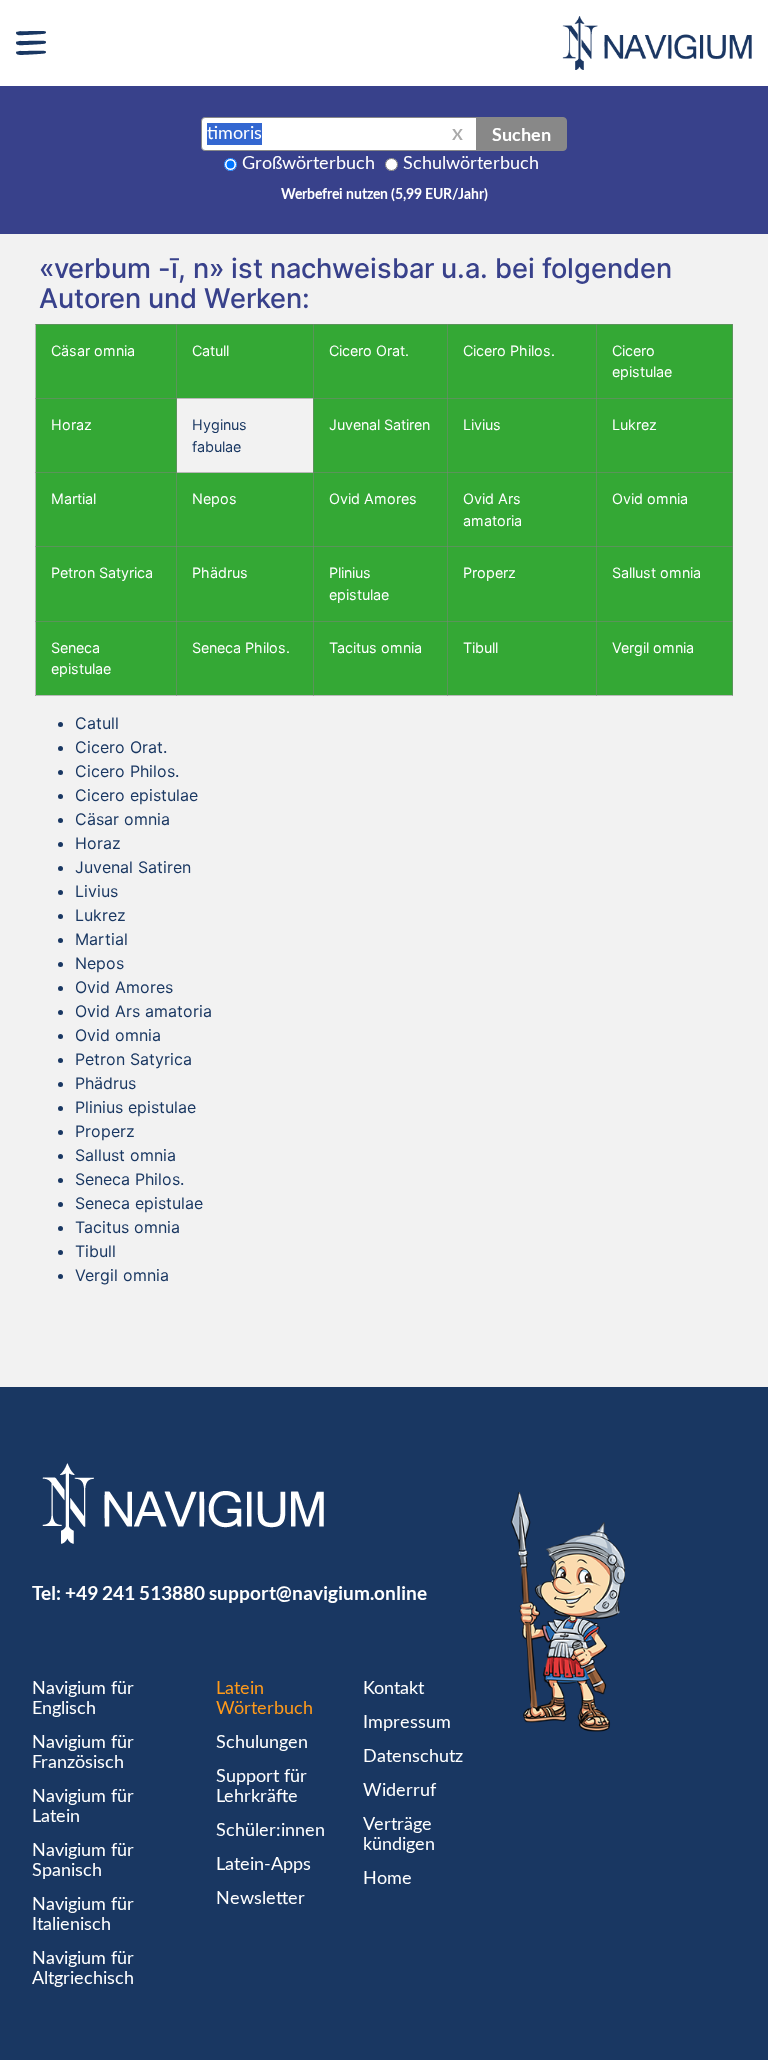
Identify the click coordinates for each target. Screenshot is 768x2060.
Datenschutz (413, 1757)
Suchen (521, 134)
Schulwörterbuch (471, 164)
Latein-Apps (263, 1865)
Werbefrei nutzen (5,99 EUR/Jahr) (384, 195)
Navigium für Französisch (83, 1753)
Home (387, 1879)
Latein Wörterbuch (264, 1699)
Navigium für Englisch (83, 1699)
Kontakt (393, 1689)
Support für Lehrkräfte (261, 1787)
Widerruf (399, 1791)
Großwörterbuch (308, 164)
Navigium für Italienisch (83, 1915)
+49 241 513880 (135, 1592)
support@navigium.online (318, 1592)
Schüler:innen (270, 1831)
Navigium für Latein (83, 1807)
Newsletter (260, 1899)
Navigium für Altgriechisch (83, 1969)
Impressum (407, 1723)
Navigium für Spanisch (83, 1861)
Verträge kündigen (399, 1835)
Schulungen (262, 1743)
